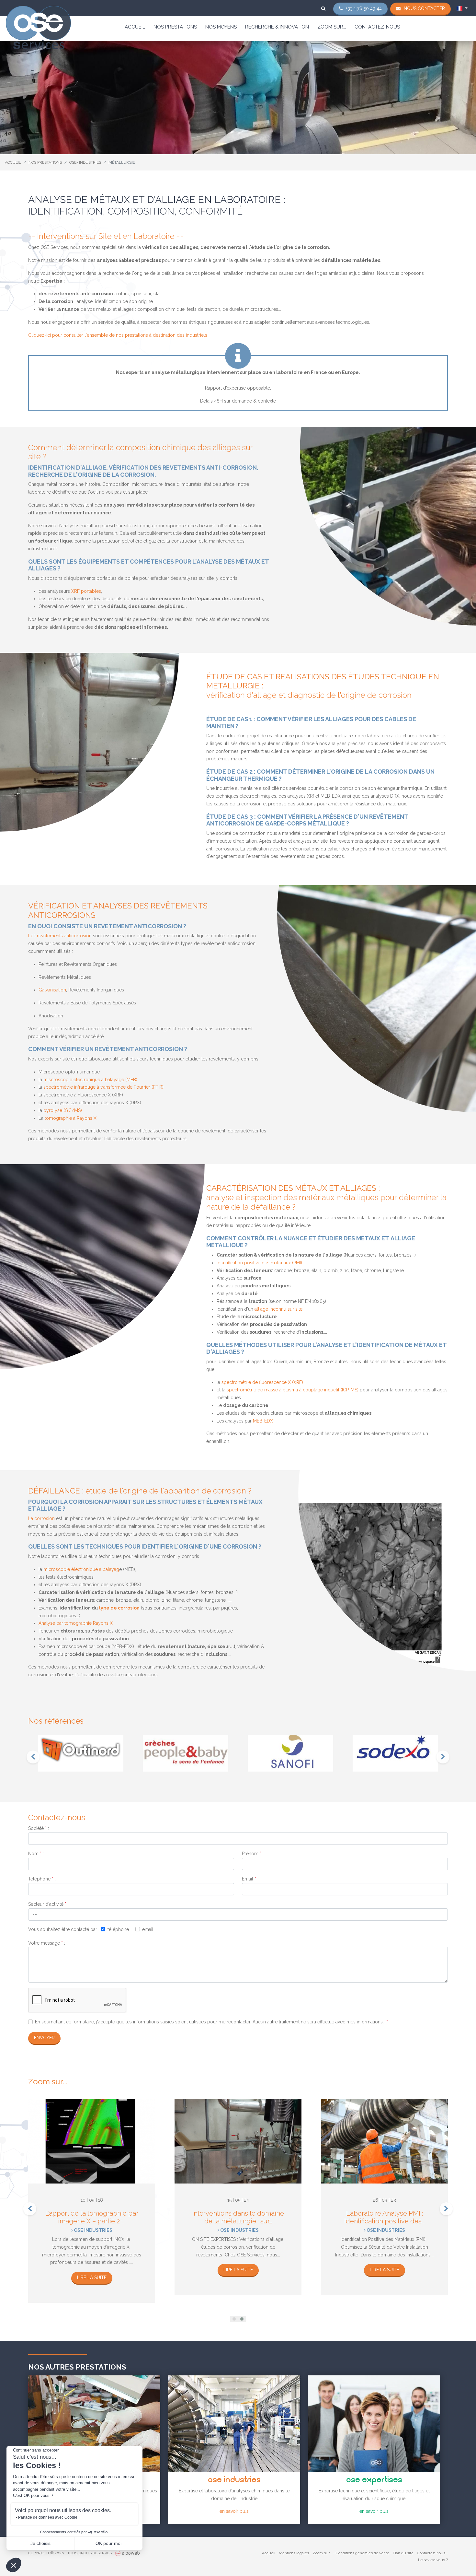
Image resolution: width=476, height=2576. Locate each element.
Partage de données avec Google (48, 2517)
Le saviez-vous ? (433, 2560)
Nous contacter (424, 8)
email (148, 1929)
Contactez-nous (377, 27)
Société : (39, 1828)
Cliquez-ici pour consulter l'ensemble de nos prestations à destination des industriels (118, 335)
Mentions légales (294, 2553)
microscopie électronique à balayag (81, 1569)
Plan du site (403, 2553)
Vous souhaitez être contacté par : (64, 1929)
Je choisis (40, 2543)
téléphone (118, 1929)
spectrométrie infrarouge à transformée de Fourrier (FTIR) (103, 1087)
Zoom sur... (332, 27)
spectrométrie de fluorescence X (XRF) (262, 1382)
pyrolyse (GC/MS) (63, 1110)
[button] (234, 2319)
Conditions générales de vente (363, 2553)
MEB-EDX (263, 1421)
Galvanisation (52, 990)
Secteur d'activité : (48, 1904)
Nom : (36, 1854)
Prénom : (253, 1854)
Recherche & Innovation (277, 27)
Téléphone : (42, 1879)
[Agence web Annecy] (127, 2553)
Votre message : (47, 1943)
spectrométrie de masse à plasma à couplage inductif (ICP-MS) (293, 1390)
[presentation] (33, 1757)
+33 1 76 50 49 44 (364, 8)
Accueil (135, 27)
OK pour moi (108, 2543)
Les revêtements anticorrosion (60, 936)
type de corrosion (119, 1608)
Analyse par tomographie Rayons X (76, 1623)
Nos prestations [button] (175, 27)
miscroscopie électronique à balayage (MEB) (90, 1080)
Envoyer (44, 2038)
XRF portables (86, 591)
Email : (250, 1879)
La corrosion (41, 1518)
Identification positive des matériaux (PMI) (259, 1263)
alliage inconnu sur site (278, 1309)
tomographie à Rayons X (71, 1118)
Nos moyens (221, 27)
